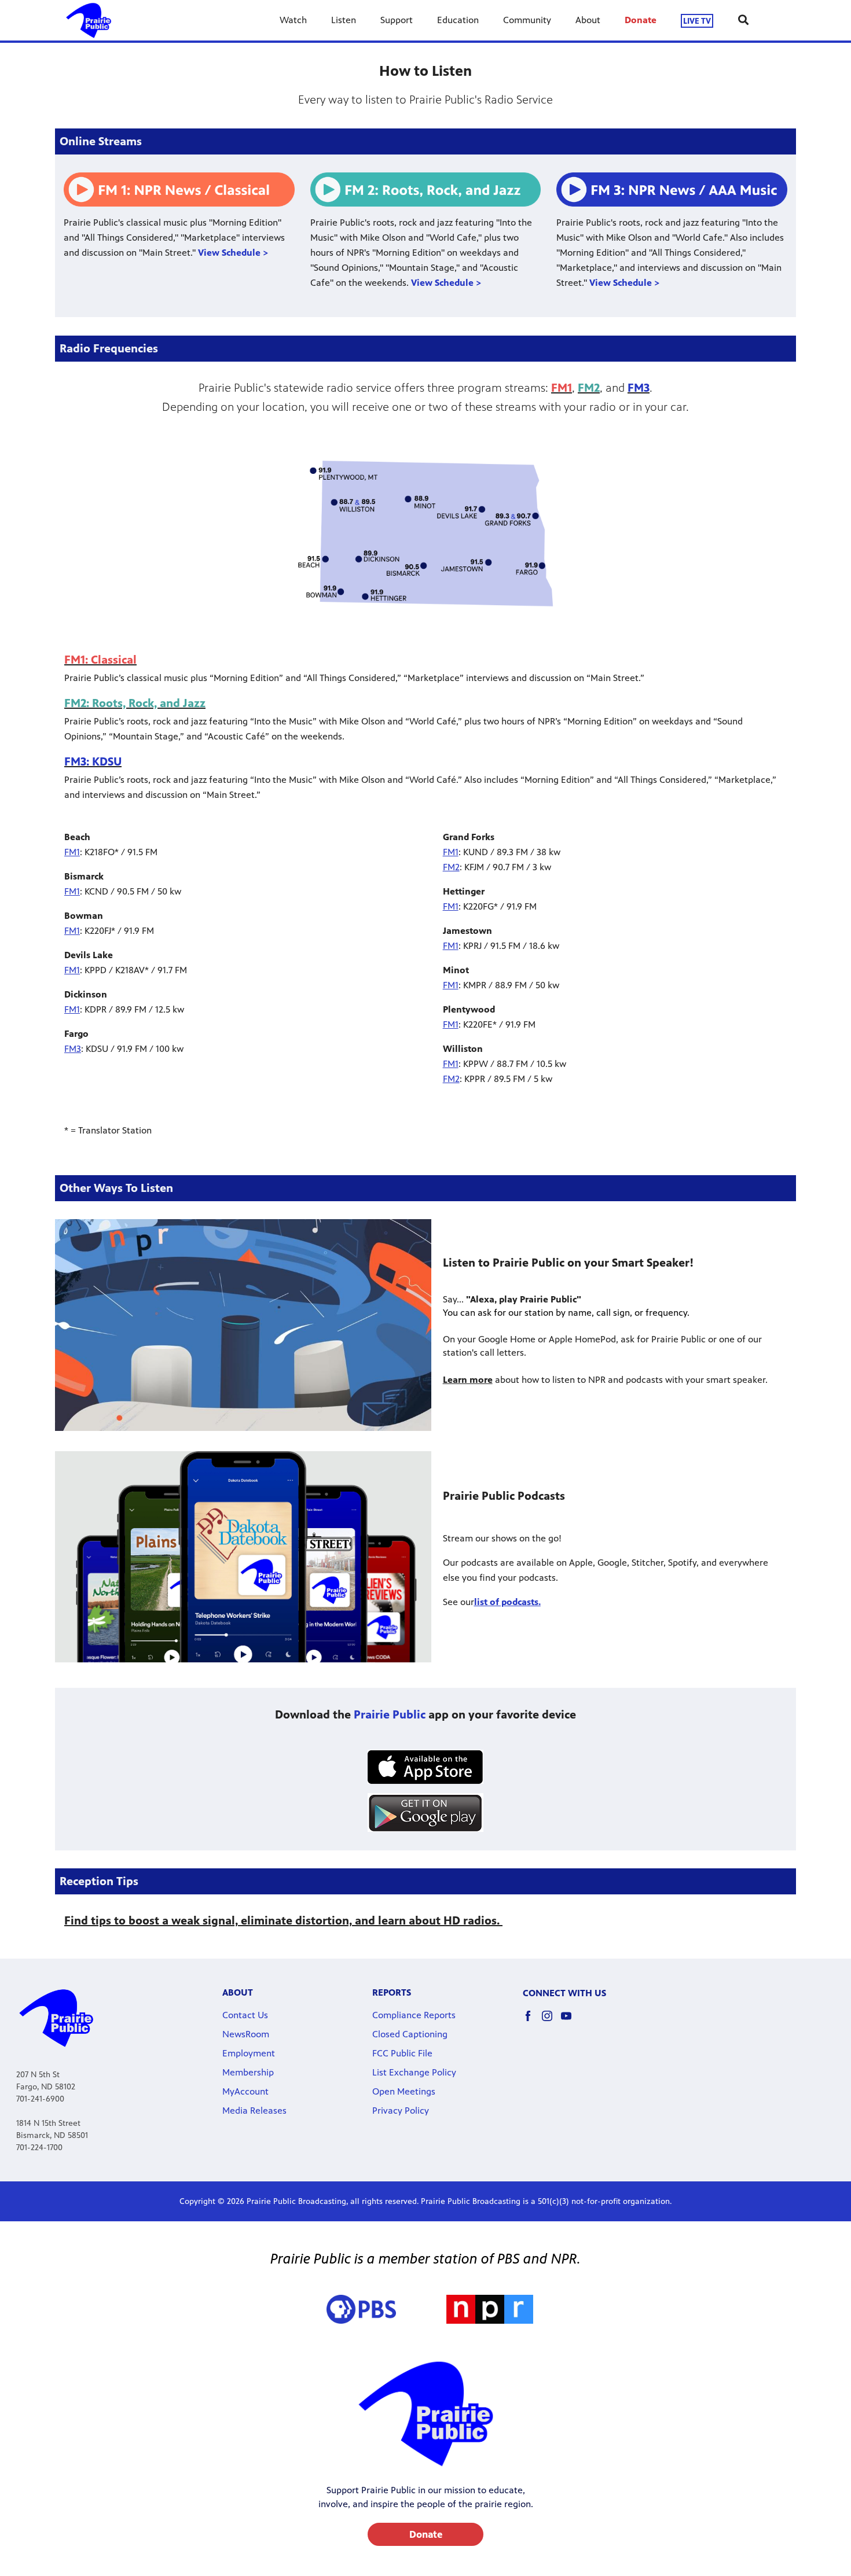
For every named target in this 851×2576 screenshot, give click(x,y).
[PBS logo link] (361, 2309)
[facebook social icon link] (532, 2021)
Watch (293, 20)
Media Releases (254, 2111)
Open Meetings (404, 2091)
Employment (249, 2053)
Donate (641, 20)
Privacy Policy (401, 2111)
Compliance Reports (414, 2015)
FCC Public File (402, 2053)
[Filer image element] (425, 1767)
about (238, 1992)
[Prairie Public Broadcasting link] (89, 20)
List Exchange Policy (414, 2072)
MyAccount (245, 2091)
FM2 (451, 867)
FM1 (72, 852)
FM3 (73, 1049)
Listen (344, 20)
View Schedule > (233, 253)
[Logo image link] (490, 2309)
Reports (392, 1992)
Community (527, 20)
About (588, 20)
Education (458, 20)
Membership (248, 2072)
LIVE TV (697, 21)
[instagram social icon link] (551, 2021)
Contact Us (245, 2015)
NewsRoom (246, 2034)
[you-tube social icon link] (571, 2021)
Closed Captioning (410, 2034)
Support (397, 20)
